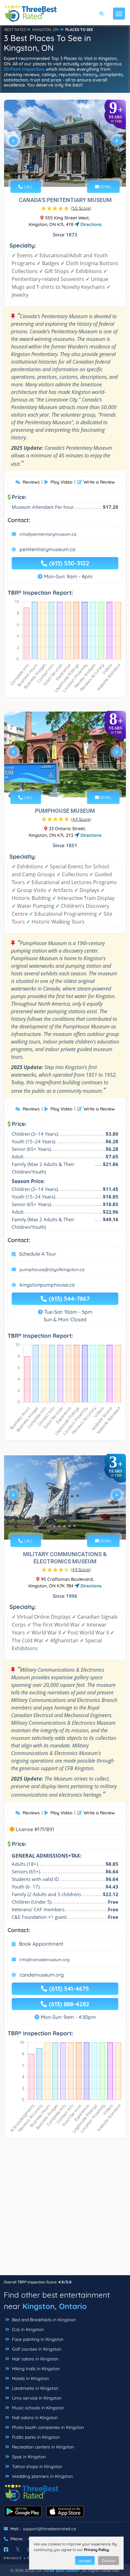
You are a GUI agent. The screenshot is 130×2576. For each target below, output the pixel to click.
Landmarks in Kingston (35, 2388)
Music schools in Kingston (37, 2408)
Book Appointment (41, 1944)
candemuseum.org (42, 1975)
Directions (90, 224)
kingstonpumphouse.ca (47, 1285)
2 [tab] (59, 172)
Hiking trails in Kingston (35, 2369)
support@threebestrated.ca (50, 2529)
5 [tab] (74, 172)
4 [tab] (69, 172)
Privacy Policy (96, 2550)
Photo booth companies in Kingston (47, 2427)
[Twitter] (18, 2549)
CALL (28, 187)
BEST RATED (15, 30)
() (81, 208)
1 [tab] (54, 172)
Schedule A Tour (38, 1254)
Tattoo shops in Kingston (36, 2466)
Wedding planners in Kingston (42, 2476)
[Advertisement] (65, 2210)
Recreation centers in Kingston (42, 2447)
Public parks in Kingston (35, 2437)
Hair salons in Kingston (35, 2359)
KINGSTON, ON (45, 30)
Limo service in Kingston (36, 2398)
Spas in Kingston (28, 2457)
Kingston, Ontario (55, 2306)
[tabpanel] (65, 143)
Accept (85, 2561)
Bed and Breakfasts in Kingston (43, 2320)
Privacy (13, 2558)
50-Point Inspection (24, 69)
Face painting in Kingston (37, 2339)
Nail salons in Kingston (34, 2418)
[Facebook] (6, 2549)
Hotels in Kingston (30, 2378)
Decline (109, 2561)
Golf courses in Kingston (36, 2349)
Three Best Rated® (61, 2570)
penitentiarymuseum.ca (47, 549)
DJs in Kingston (27, 2329)
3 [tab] (64, 172)
